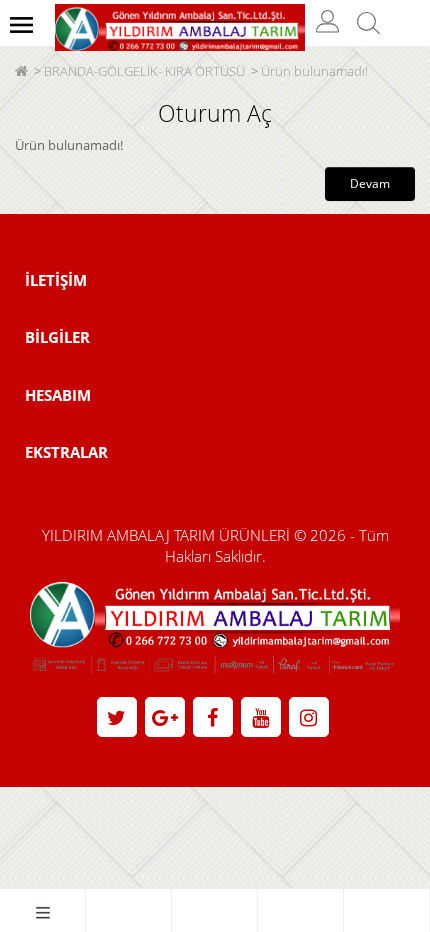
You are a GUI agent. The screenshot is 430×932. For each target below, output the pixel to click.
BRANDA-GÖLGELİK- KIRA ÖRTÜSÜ (144, 71)
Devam (370, 183)
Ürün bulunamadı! (314, 71)
